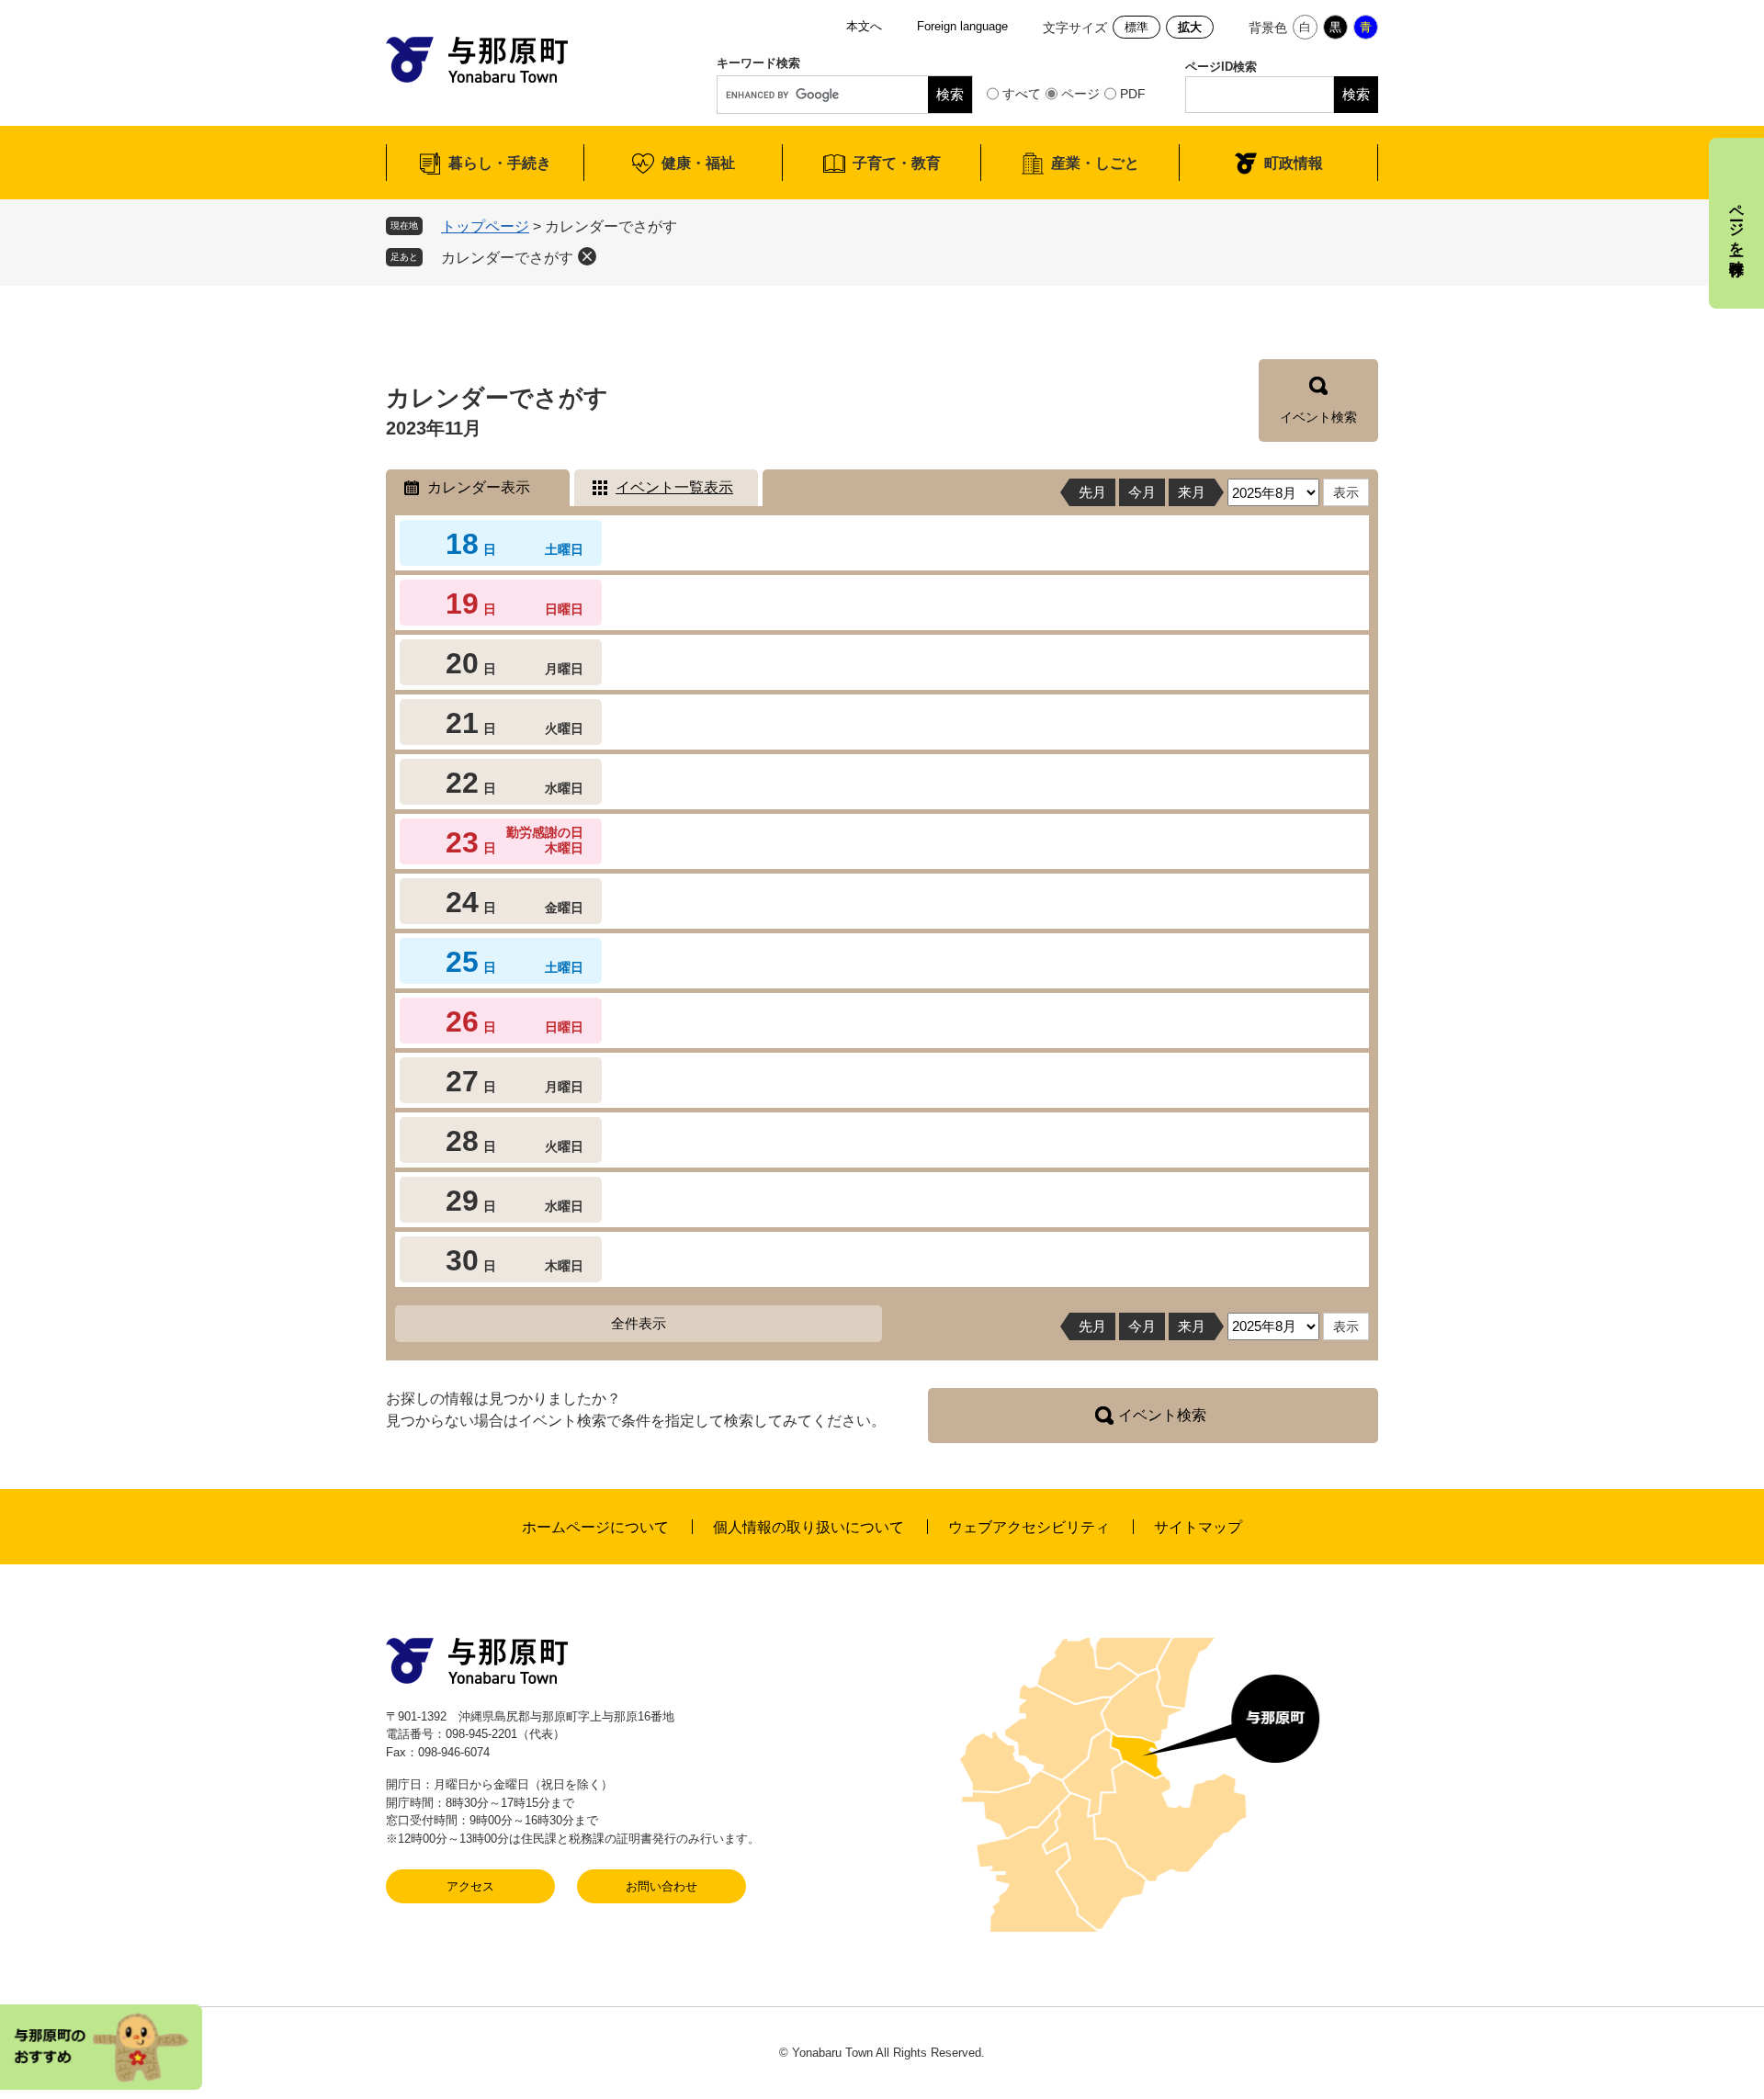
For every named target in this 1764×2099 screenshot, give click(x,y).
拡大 (1190, 27)
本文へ (864, 26)
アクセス (470, 1886)
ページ (1080, 94)
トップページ (485, 226)
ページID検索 (1221, 67)
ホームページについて (595, 1527)
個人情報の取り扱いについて (808, 1527)
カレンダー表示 (479, 487)
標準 (1136, 27)
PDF (1133, 94)
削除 (587, 256)
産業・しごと (1095, 163)
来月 (1192, 492)
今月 (1142, 492)
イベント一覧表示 (674, 487)
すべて (1022, 94)
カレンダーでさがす (507, 258)
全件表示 (639, 1323)
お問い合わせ (661, 1886)
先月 (1092, 492)
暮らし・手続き (500, 163)
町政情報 (1294, 163)
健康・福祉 (698, 163)
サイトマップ (1198, 1527)
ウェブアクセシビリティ (1029, 1527)
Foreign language (962, 26)
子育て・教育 (897, 163)
